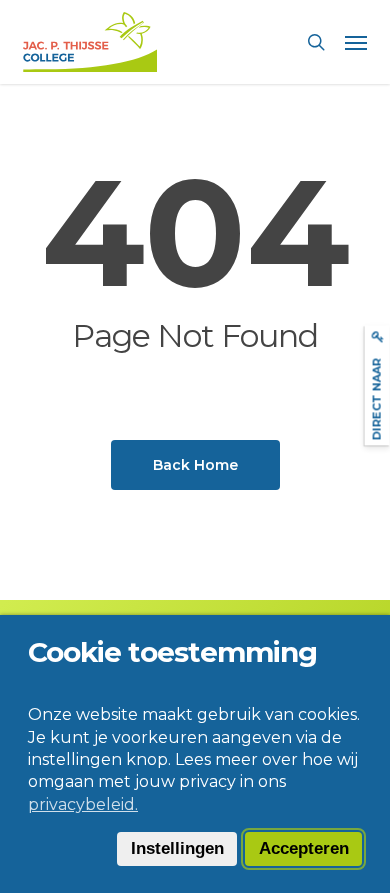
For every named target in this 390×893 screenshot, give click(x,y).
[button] (356, 42)
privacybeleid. (83, 804)
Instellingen (177, 848)
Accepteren (304, 848)
